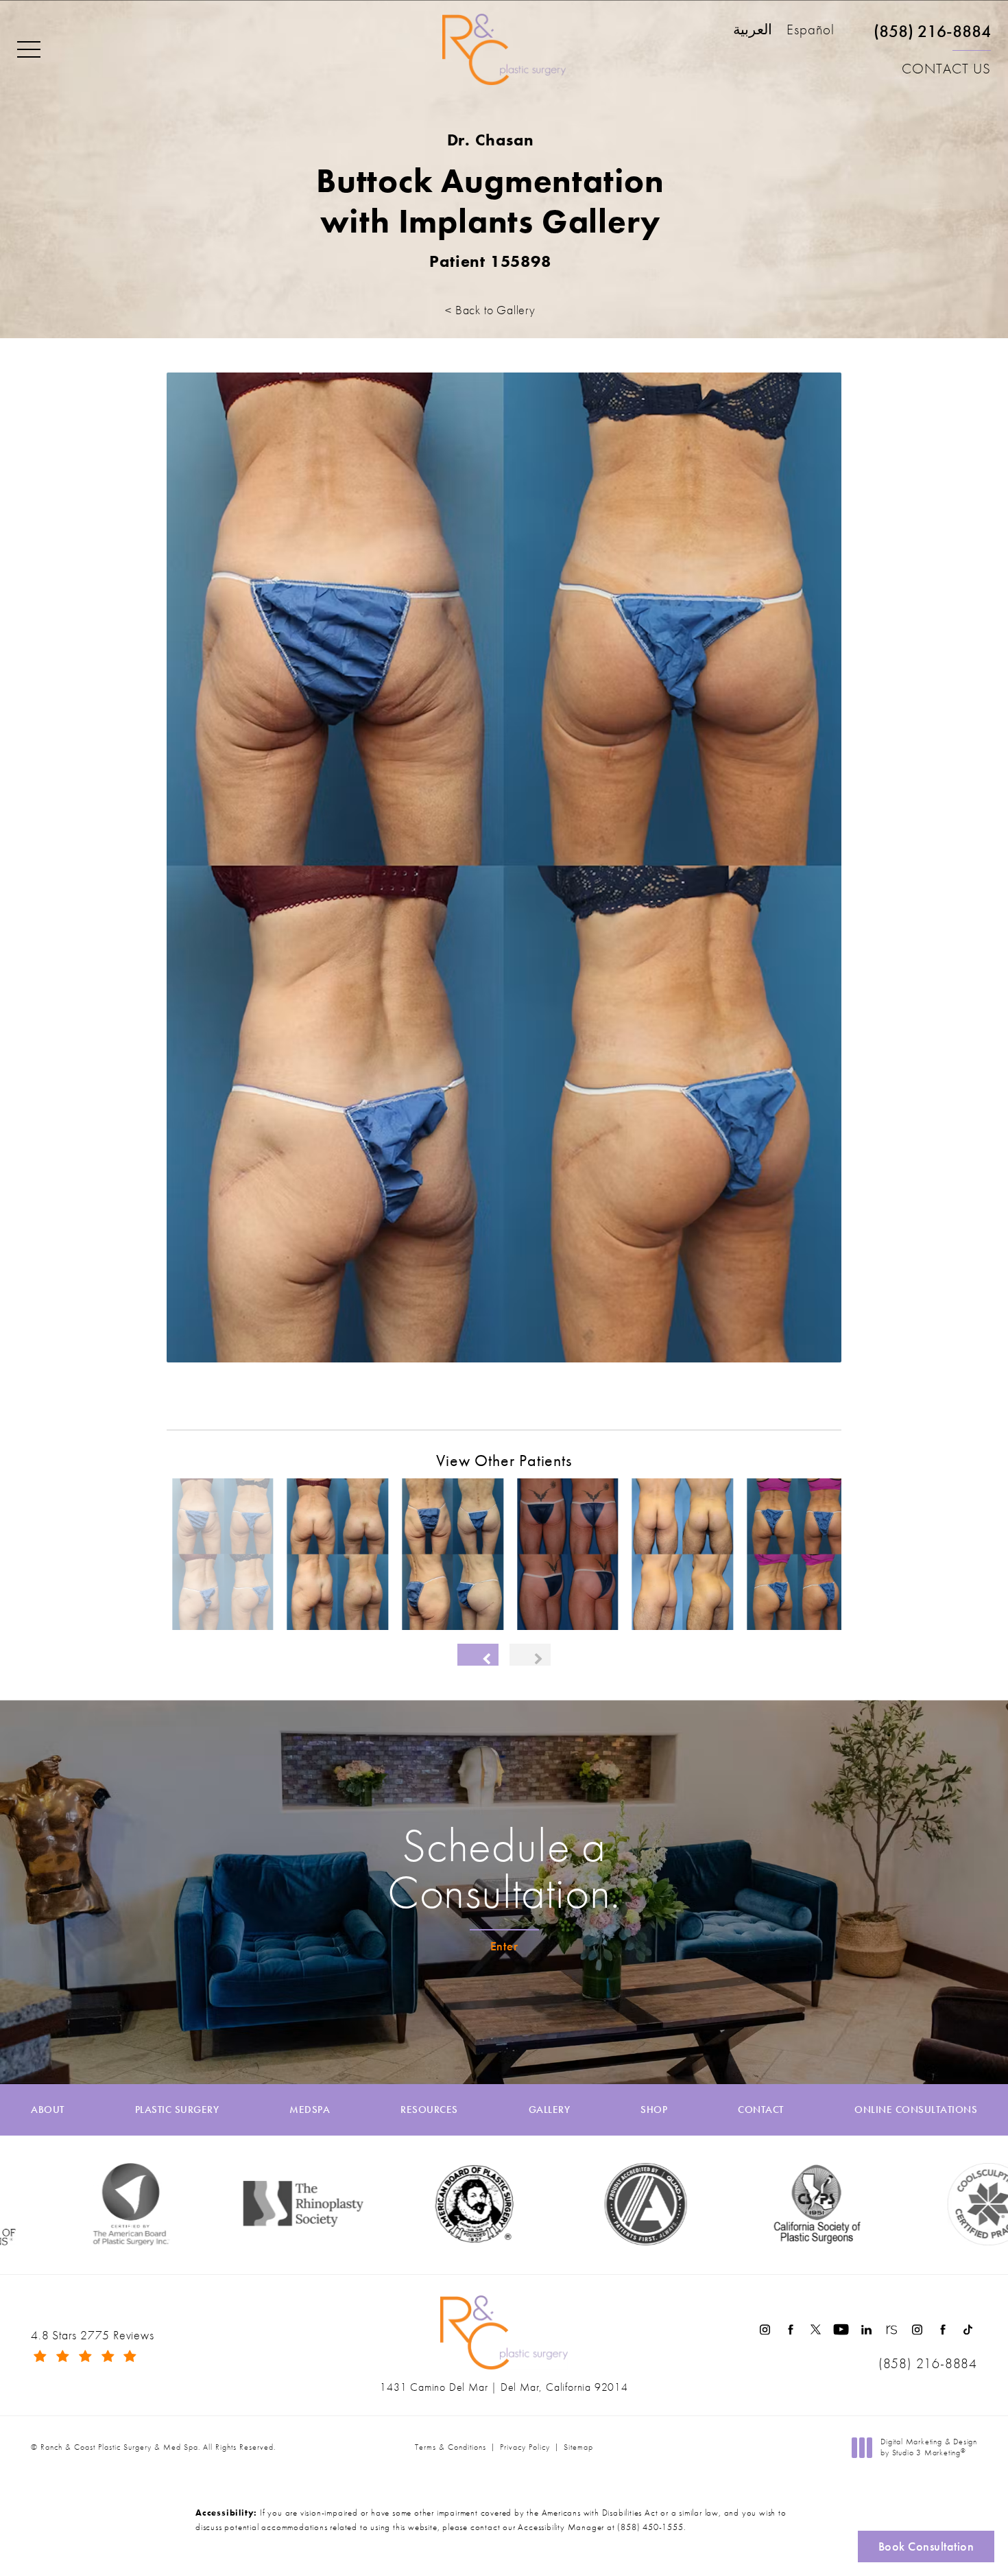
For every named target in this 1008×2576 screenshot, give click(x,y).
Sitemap (578, 2447)
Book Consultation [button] (926, 2546)
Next (815, 1396)
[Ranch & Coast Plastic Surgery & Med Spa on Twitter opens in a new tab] (816, 2329)
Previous (205, 1396)
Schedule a (504, 1869)
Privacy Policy (525, 2447)
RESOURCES (429, 2110)
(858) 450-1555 (650, 2527)
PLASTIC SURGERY (177, 2110)
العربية (753, 31)
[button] (29, 50)
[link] (932, 37)
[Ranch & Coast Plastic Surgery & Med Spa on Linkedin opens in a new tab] (866, 2329)
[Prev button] (478, 1655)
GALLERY (550, 2110)
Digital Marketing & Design (928, 2447)
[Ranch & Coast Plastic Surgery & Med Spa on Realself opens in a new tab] (892, 2329)
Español (811, 31)
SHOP (654, 2110)
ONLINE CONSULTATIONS (916, 2110)
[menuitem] (765, 2329)
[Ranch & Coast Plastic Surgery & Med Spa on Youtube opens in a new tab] (841, 2329)
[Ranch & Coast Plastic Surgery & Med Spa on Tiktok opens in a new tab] (968, 2329)
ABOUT (48, 2110)
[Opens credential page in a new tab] (539, 2204)
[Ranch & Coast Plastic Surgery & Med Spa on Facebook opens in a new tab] (790, 2329)
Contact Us (946, 69)
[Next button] (530, 1655)
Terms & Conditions (451, 2447)
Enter (504, 1946)
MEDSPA (310, 2110)
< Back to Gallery (490, 310)
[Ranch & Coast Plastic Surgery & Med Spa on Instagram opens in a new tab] (765, 2329)
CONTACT (761, 2110)
